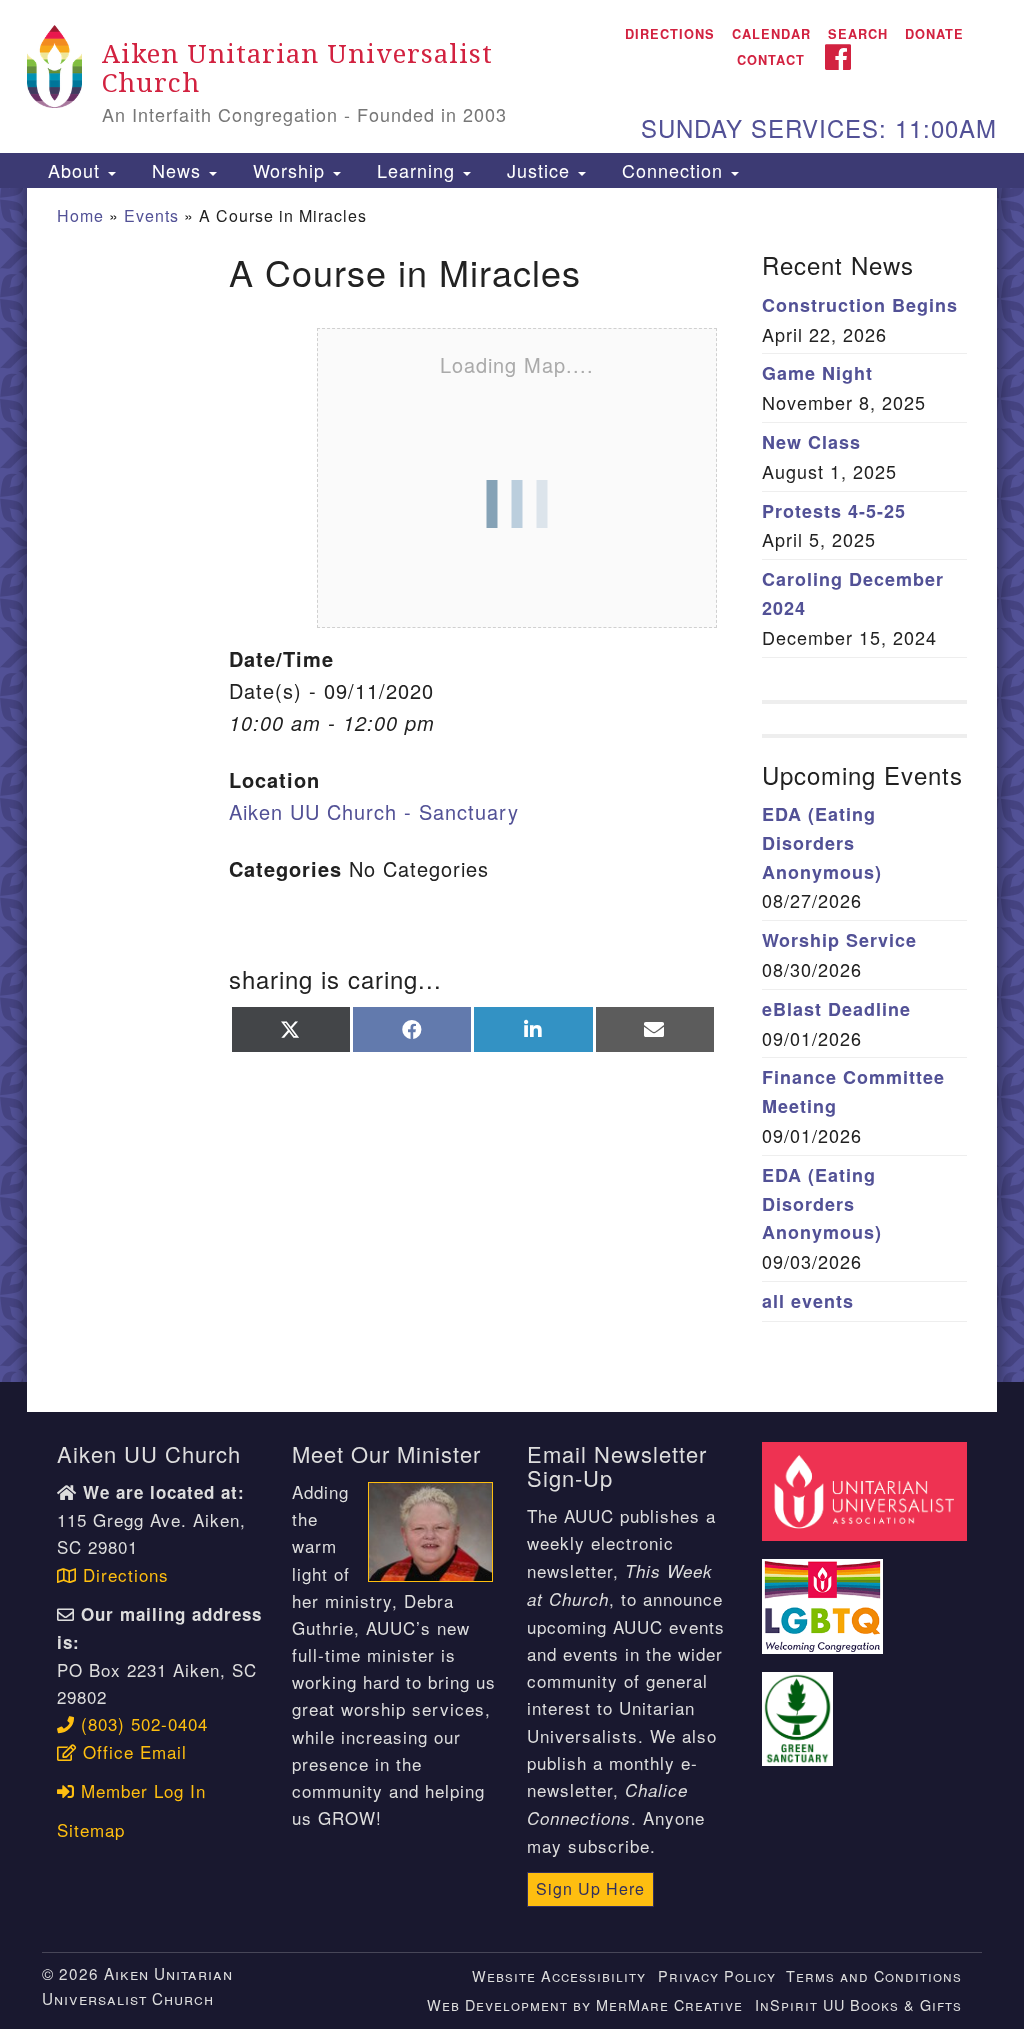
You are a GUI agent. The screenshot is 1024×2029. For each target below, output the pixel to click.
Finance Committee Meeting (853, 1091)
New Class (811, 442)
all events (808, 1301)
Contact (771, 60)
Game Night (817, 373)
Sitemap (91, 1829)
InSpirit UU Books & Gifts (858, 2004)
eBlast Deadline (836, 1009)
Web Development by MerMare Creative (585, 2004)
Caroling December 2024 (853, 593)
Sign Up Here (590, 1888)
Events (151, 215)
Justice (538, 170)
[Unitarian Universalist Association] (866, 1488)
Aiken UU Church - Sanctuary (374, 811)
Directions (670, 34)
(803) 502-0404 (141, 1723)
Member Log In (140, 1790)
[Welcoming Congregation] (824, 1594)
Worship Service (839, 940)
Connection (672, 170)
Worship (289, 170)
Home (80, 215)
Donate (934, 34)
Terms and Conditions (874, 1975)
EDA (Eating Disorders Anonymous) (822, 843)
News (176, 170)
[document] (512, 785)
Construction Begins (860, 305)
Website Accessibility (559, 1975)
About (74, 170)
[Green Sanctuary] (799, 1707)
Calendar (771, 34)
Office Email (132, 1751)
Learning (416, 170)
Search (858, 34)
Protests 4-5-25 (834, 511)
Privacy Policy (717, 1975)
